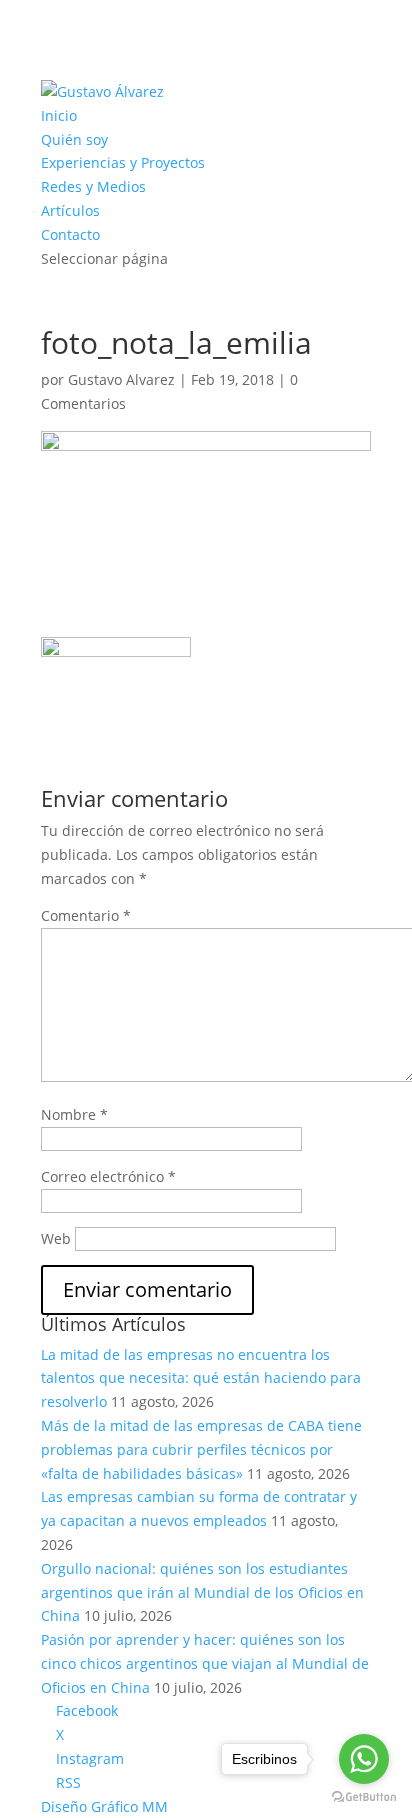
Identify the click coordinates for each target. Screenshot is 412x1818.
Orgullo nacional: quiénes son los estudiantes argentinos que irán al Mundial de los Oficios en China (202, 1592)
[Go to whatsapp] (364, 1759)
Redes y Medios (93, 186)
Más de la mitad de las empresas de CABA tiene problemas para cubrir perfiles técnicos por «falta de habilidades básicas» (201, 1449)
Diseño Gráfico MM (104, 1806)
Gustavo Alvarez (121, 379)
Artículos (70, 210)
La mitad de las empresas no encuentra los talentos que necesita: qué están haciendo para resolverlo (201, 1378)
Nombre (74, 1114)
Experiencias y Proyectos (123, 162)
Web (56, 1238)
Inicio (59, 115)
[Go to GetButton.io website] (364, 1797)
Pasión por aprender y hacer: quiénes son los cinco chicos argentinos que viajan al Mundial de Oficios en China (205, 1663)
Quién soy (74, 139)
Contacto (70, 234)
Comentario (86, 915)
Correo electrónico (108, 1176)
